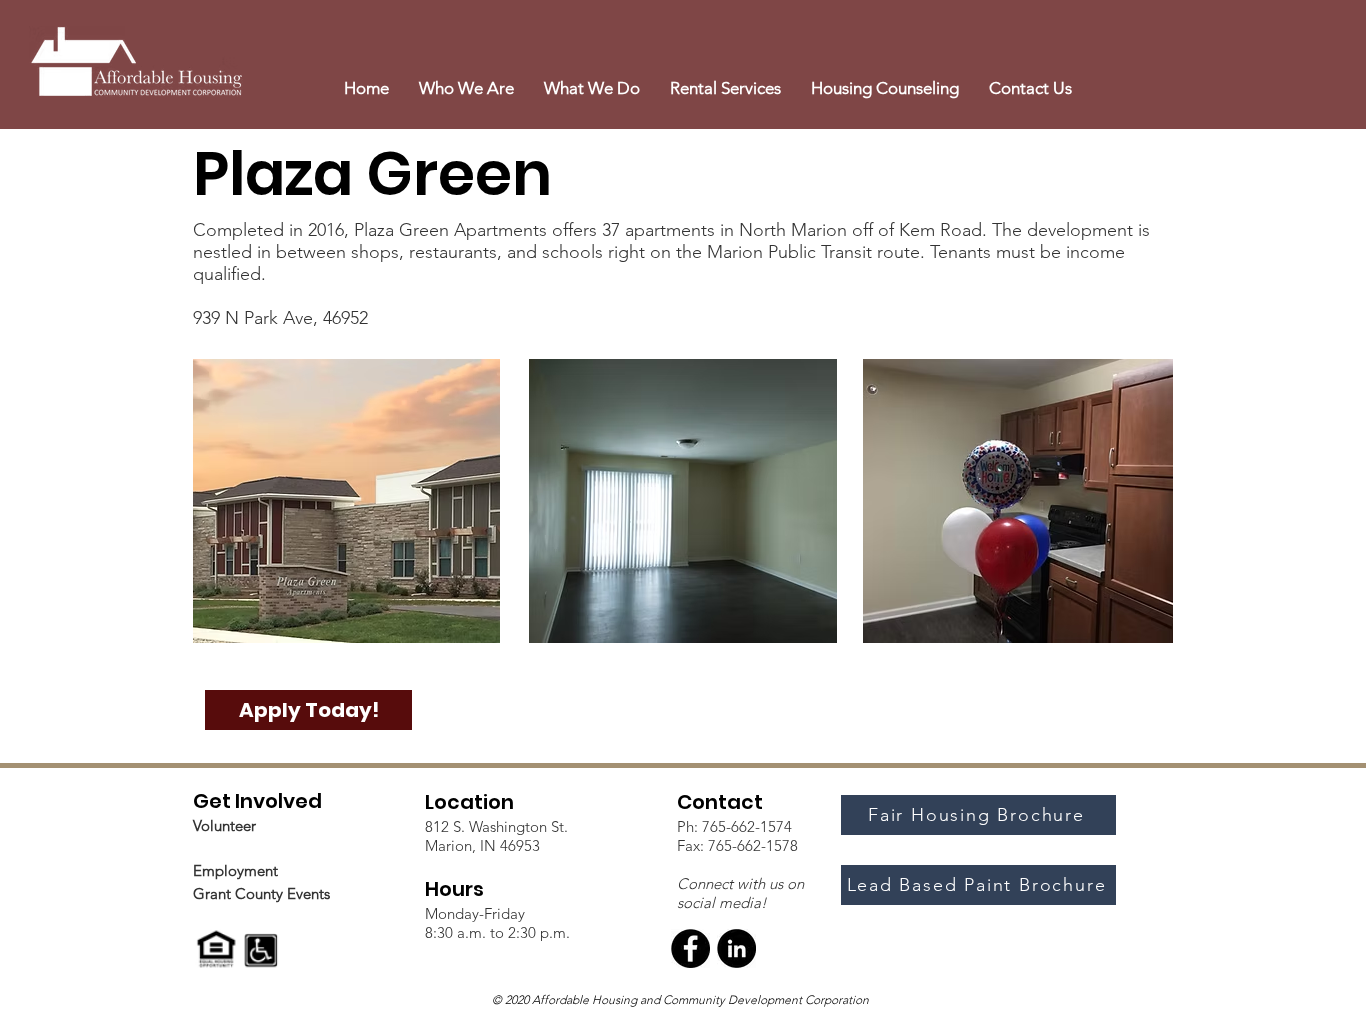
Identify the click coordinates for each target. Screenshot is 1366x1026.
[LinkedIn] (736, 948)
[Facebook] (690, 948)
